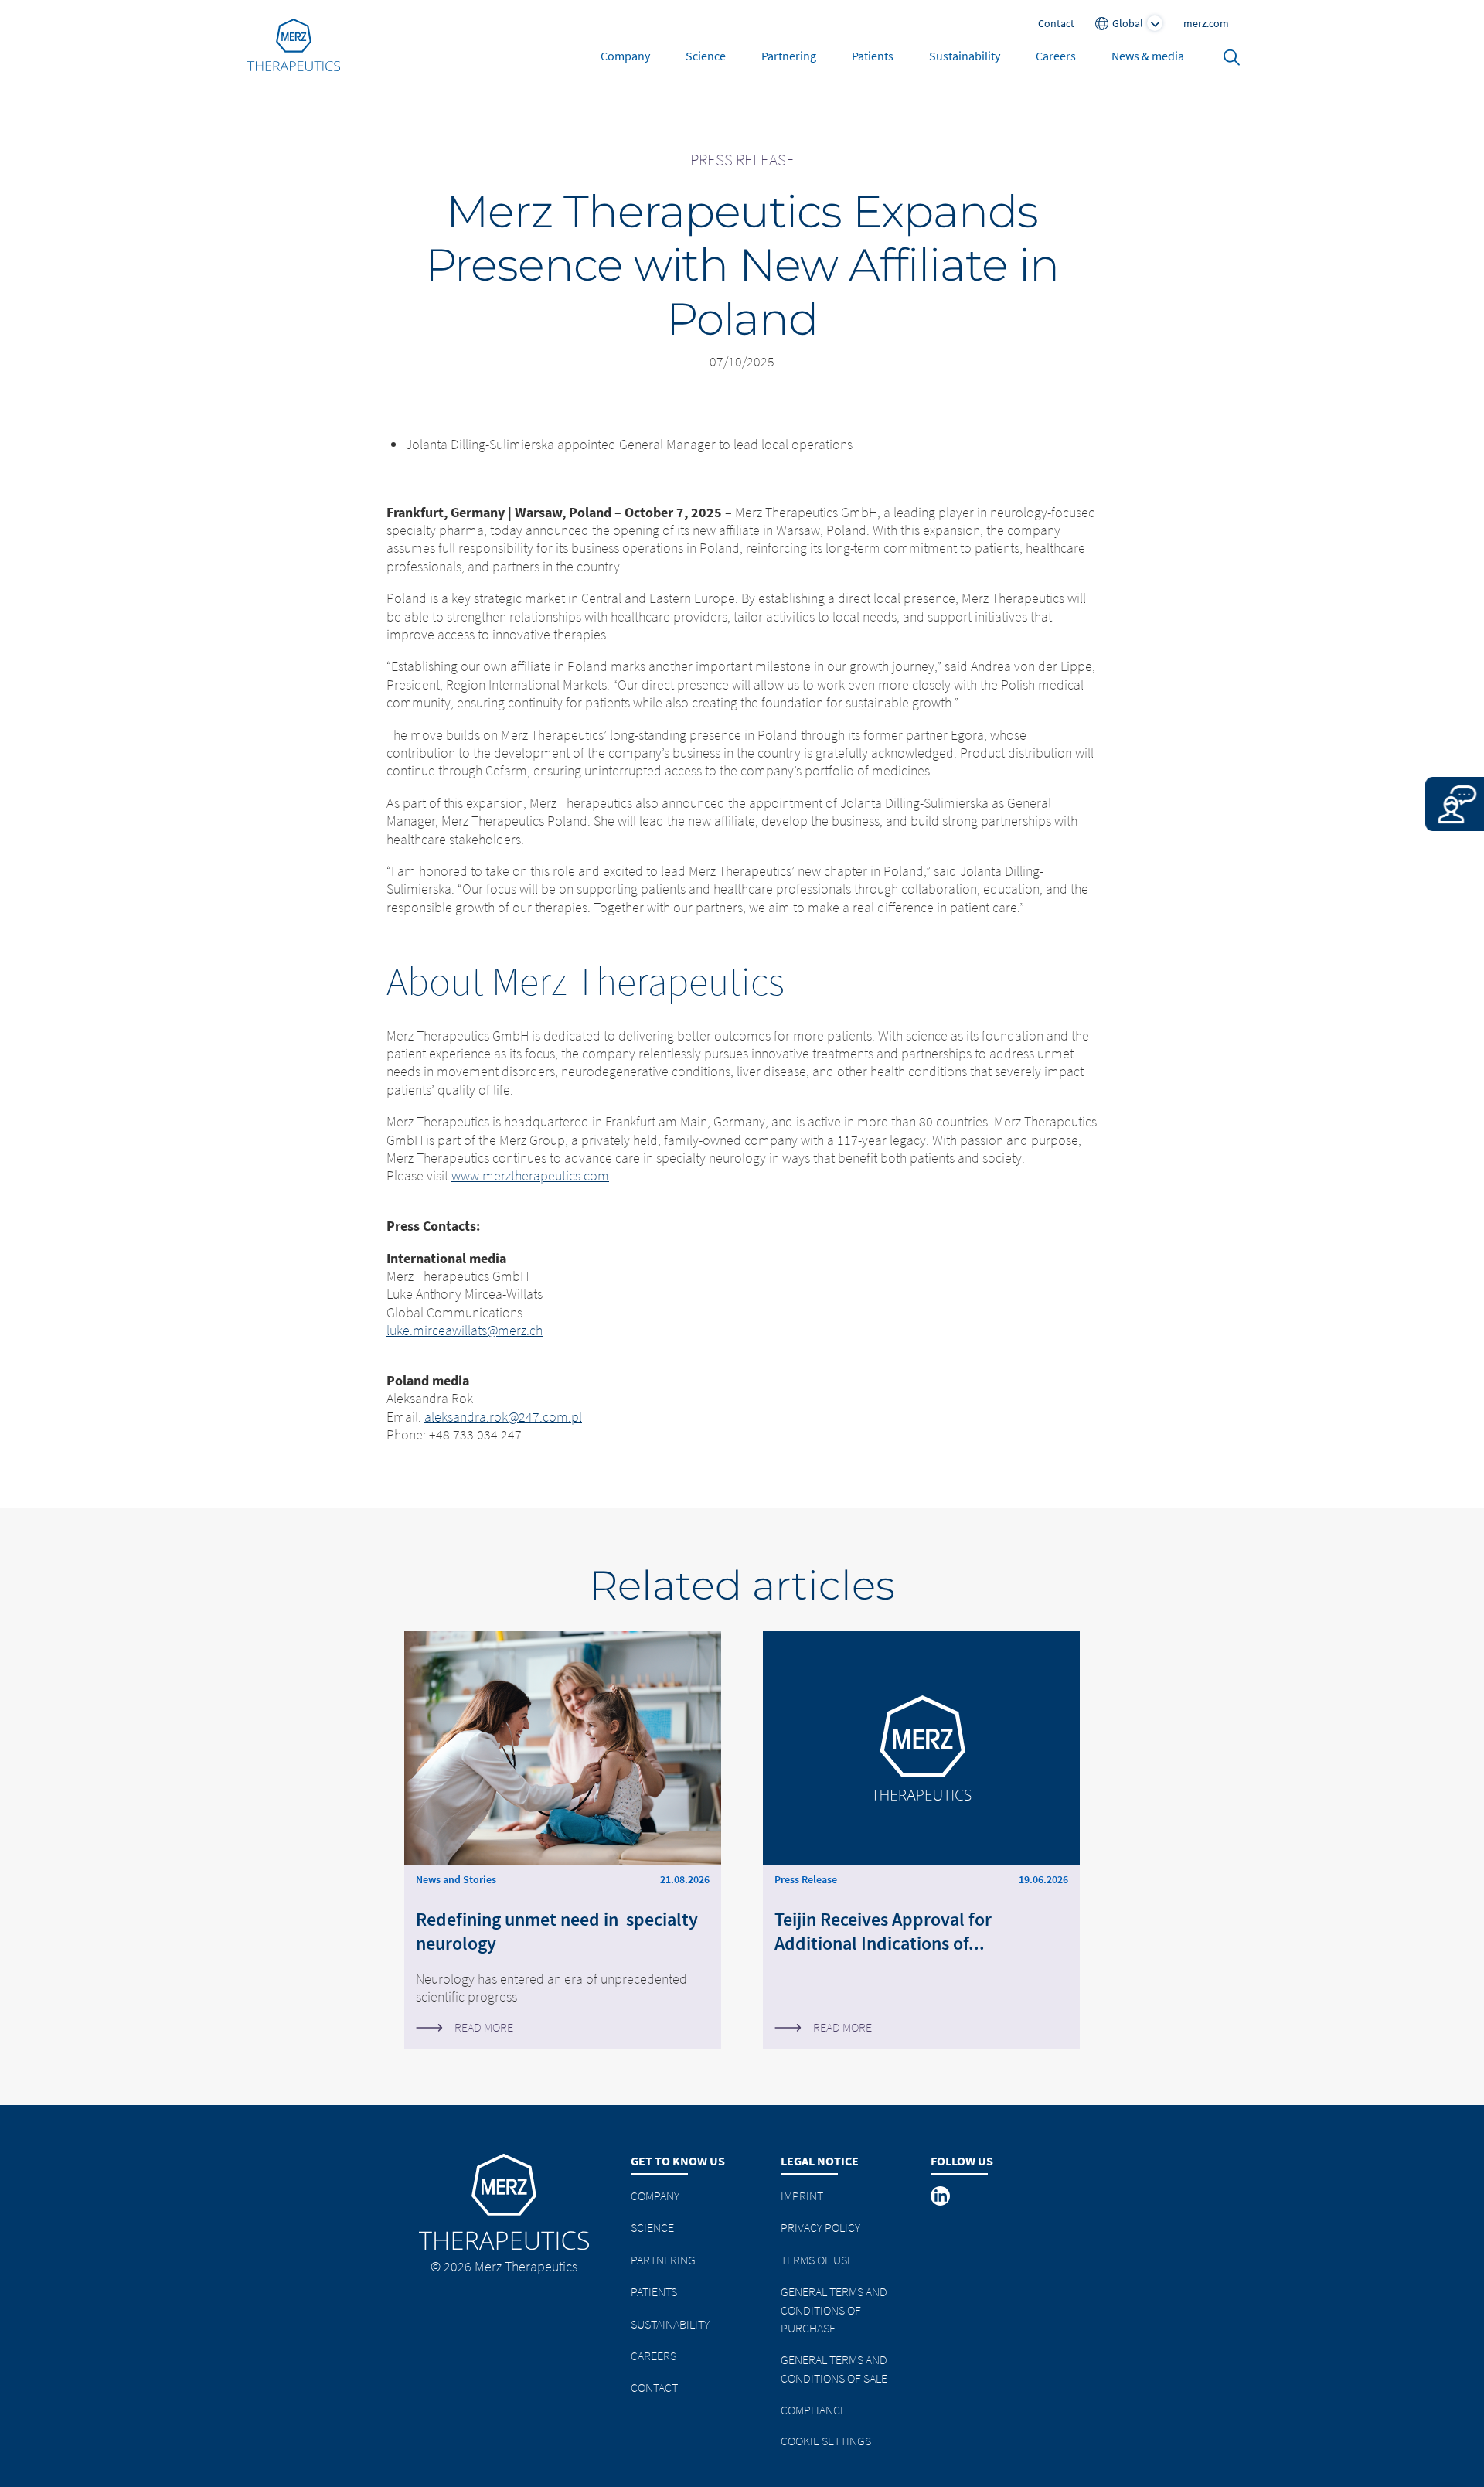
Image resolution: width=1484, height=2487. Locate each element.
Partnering (789, 56)
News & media (1148, 56)
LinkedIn (941, 2196)
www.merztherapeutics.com (530, 1175)
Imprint (802, 2196)
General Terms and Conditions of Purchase (834, 2310)
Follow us (962, 2161)
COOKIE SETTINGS (826, 2441)
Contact (654, 2387)
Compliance (813, 2410)
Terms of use (817, 2260)
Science (706, 56)
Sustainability (965, 56)
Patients (873, 56)
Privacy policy (820, 2227)
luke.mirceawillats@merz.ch (465, 1330)
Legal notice (820, 2161)
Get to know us (678, 2161)
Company (625, 56)
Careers (1056, 56)
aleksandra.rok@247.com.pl (503, 1417)
